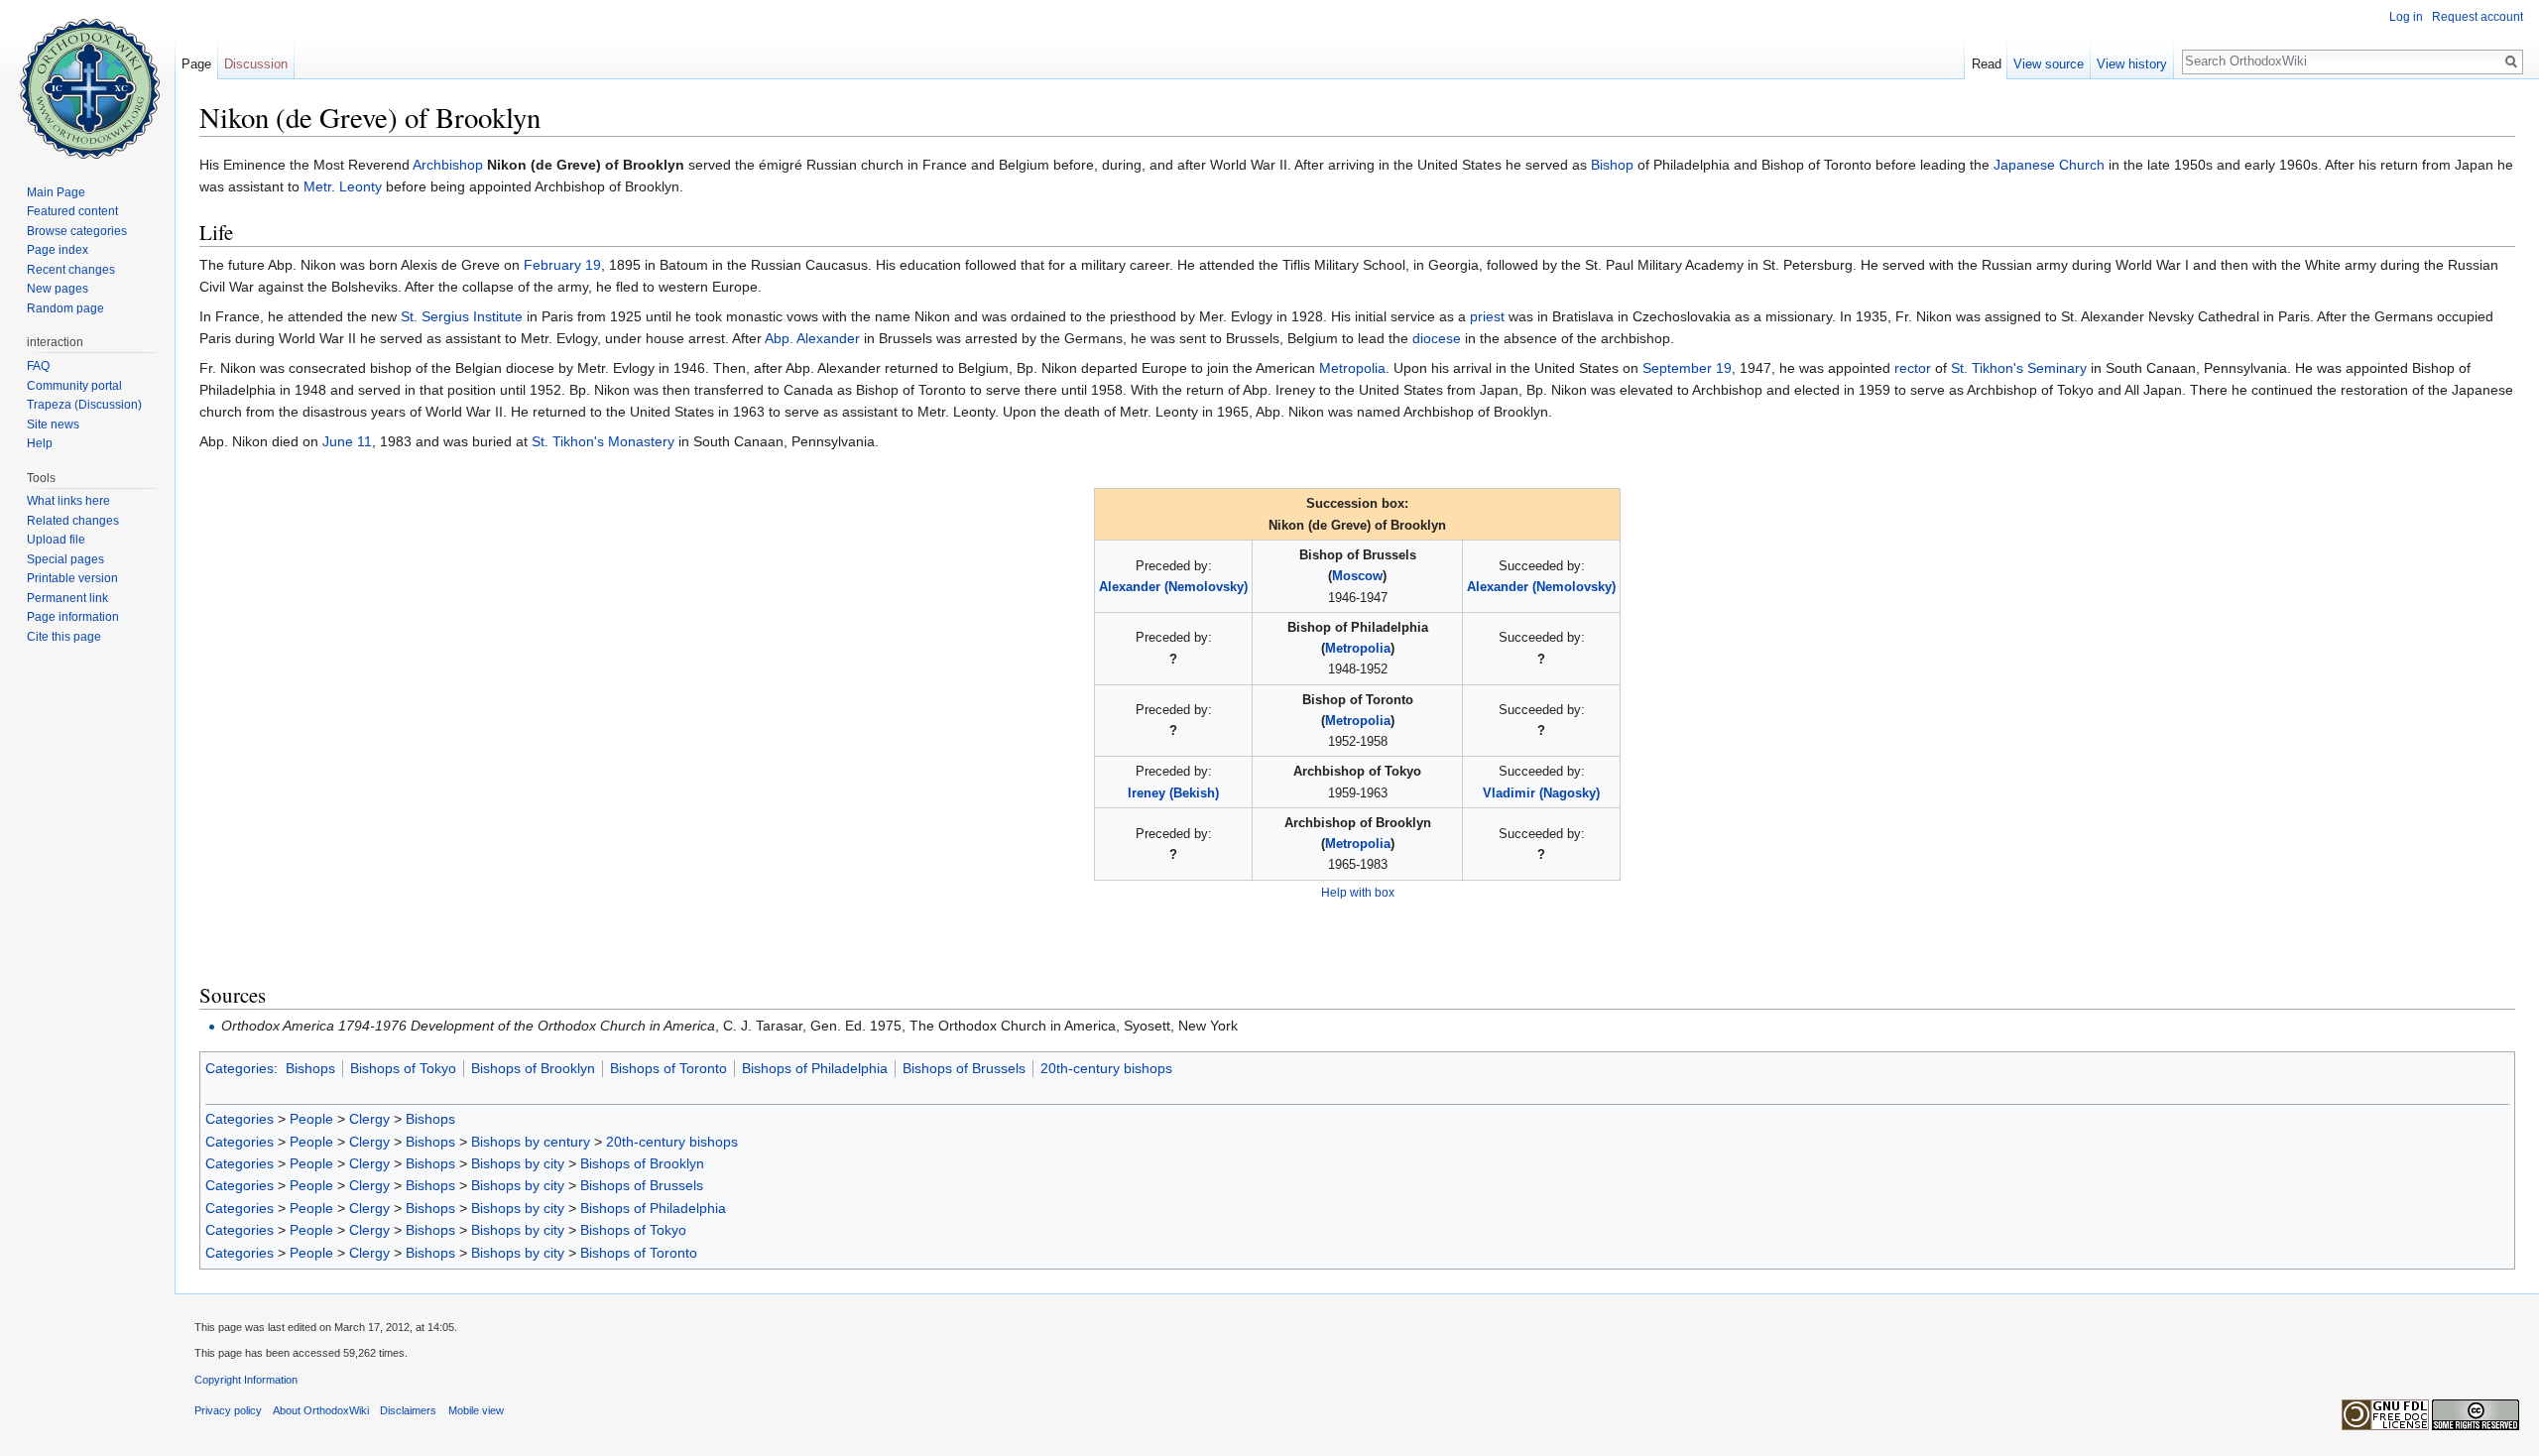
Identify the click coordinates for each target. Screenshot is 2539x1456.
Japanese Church (2049, 165)
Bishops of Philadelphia (815, 1068)
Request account (2478, 17)
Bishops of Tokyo (403, 1068)
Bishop (1612, 165)
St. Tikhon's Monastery (603, 441)
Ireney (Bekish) (1173, 793)
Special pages (65, 559)
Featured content (72, 211)
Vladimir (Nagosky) (1541, 793)
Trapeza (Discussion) (84, 405)
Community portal (74, 386)
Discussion (256, 64)
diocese (1437, 338)
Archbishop (448, 165)
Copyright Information (246, 1380)
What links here (68, 501)
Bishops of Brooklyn (533, 1068)
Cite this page (64, 637)
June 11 (347, 441)
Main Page (56, 192)
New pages (58, 289)
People (311, 1119)
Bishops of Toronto (668, 1068)
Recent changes (71, 270)
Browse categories (77, 231)
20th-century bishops (1106, 1068)
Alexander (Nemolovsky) (1173, 587)
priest (1487, 316)
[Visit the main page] (87, 79)
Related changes (73, 521)
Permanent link (67, 598)
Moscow (1357, 576)
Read (1987, 64)
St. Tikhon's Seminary (2019, 368)
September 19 (1687, 368)
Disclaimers (408, 1410)
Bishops (310, 1068)
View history (2132, 64)
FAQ (38, 366)
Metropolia (1352, 368)
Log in (2406, 17)
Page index (58, 250)
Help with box (1358, 892)
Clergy (369, 1119)
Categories (240, 1068)
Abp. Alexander (812, 338)
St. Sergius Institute (462, 316)
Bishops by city (518, 1163)
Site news (53, 425)
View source (2049, 64)
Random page (65, 308)
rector (1913, 368)
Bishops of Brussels (964, 1068)
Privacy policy (228, 1410)
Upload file (56, 540)
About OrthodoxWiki (321, 1410)
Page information (73, 617)
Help (40, 443)
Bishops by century (531, 1142)
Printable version (72, 578)
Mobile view (476, 1410)
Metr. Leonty (343, 186)
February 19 (562, 265)
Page (196, 64)
